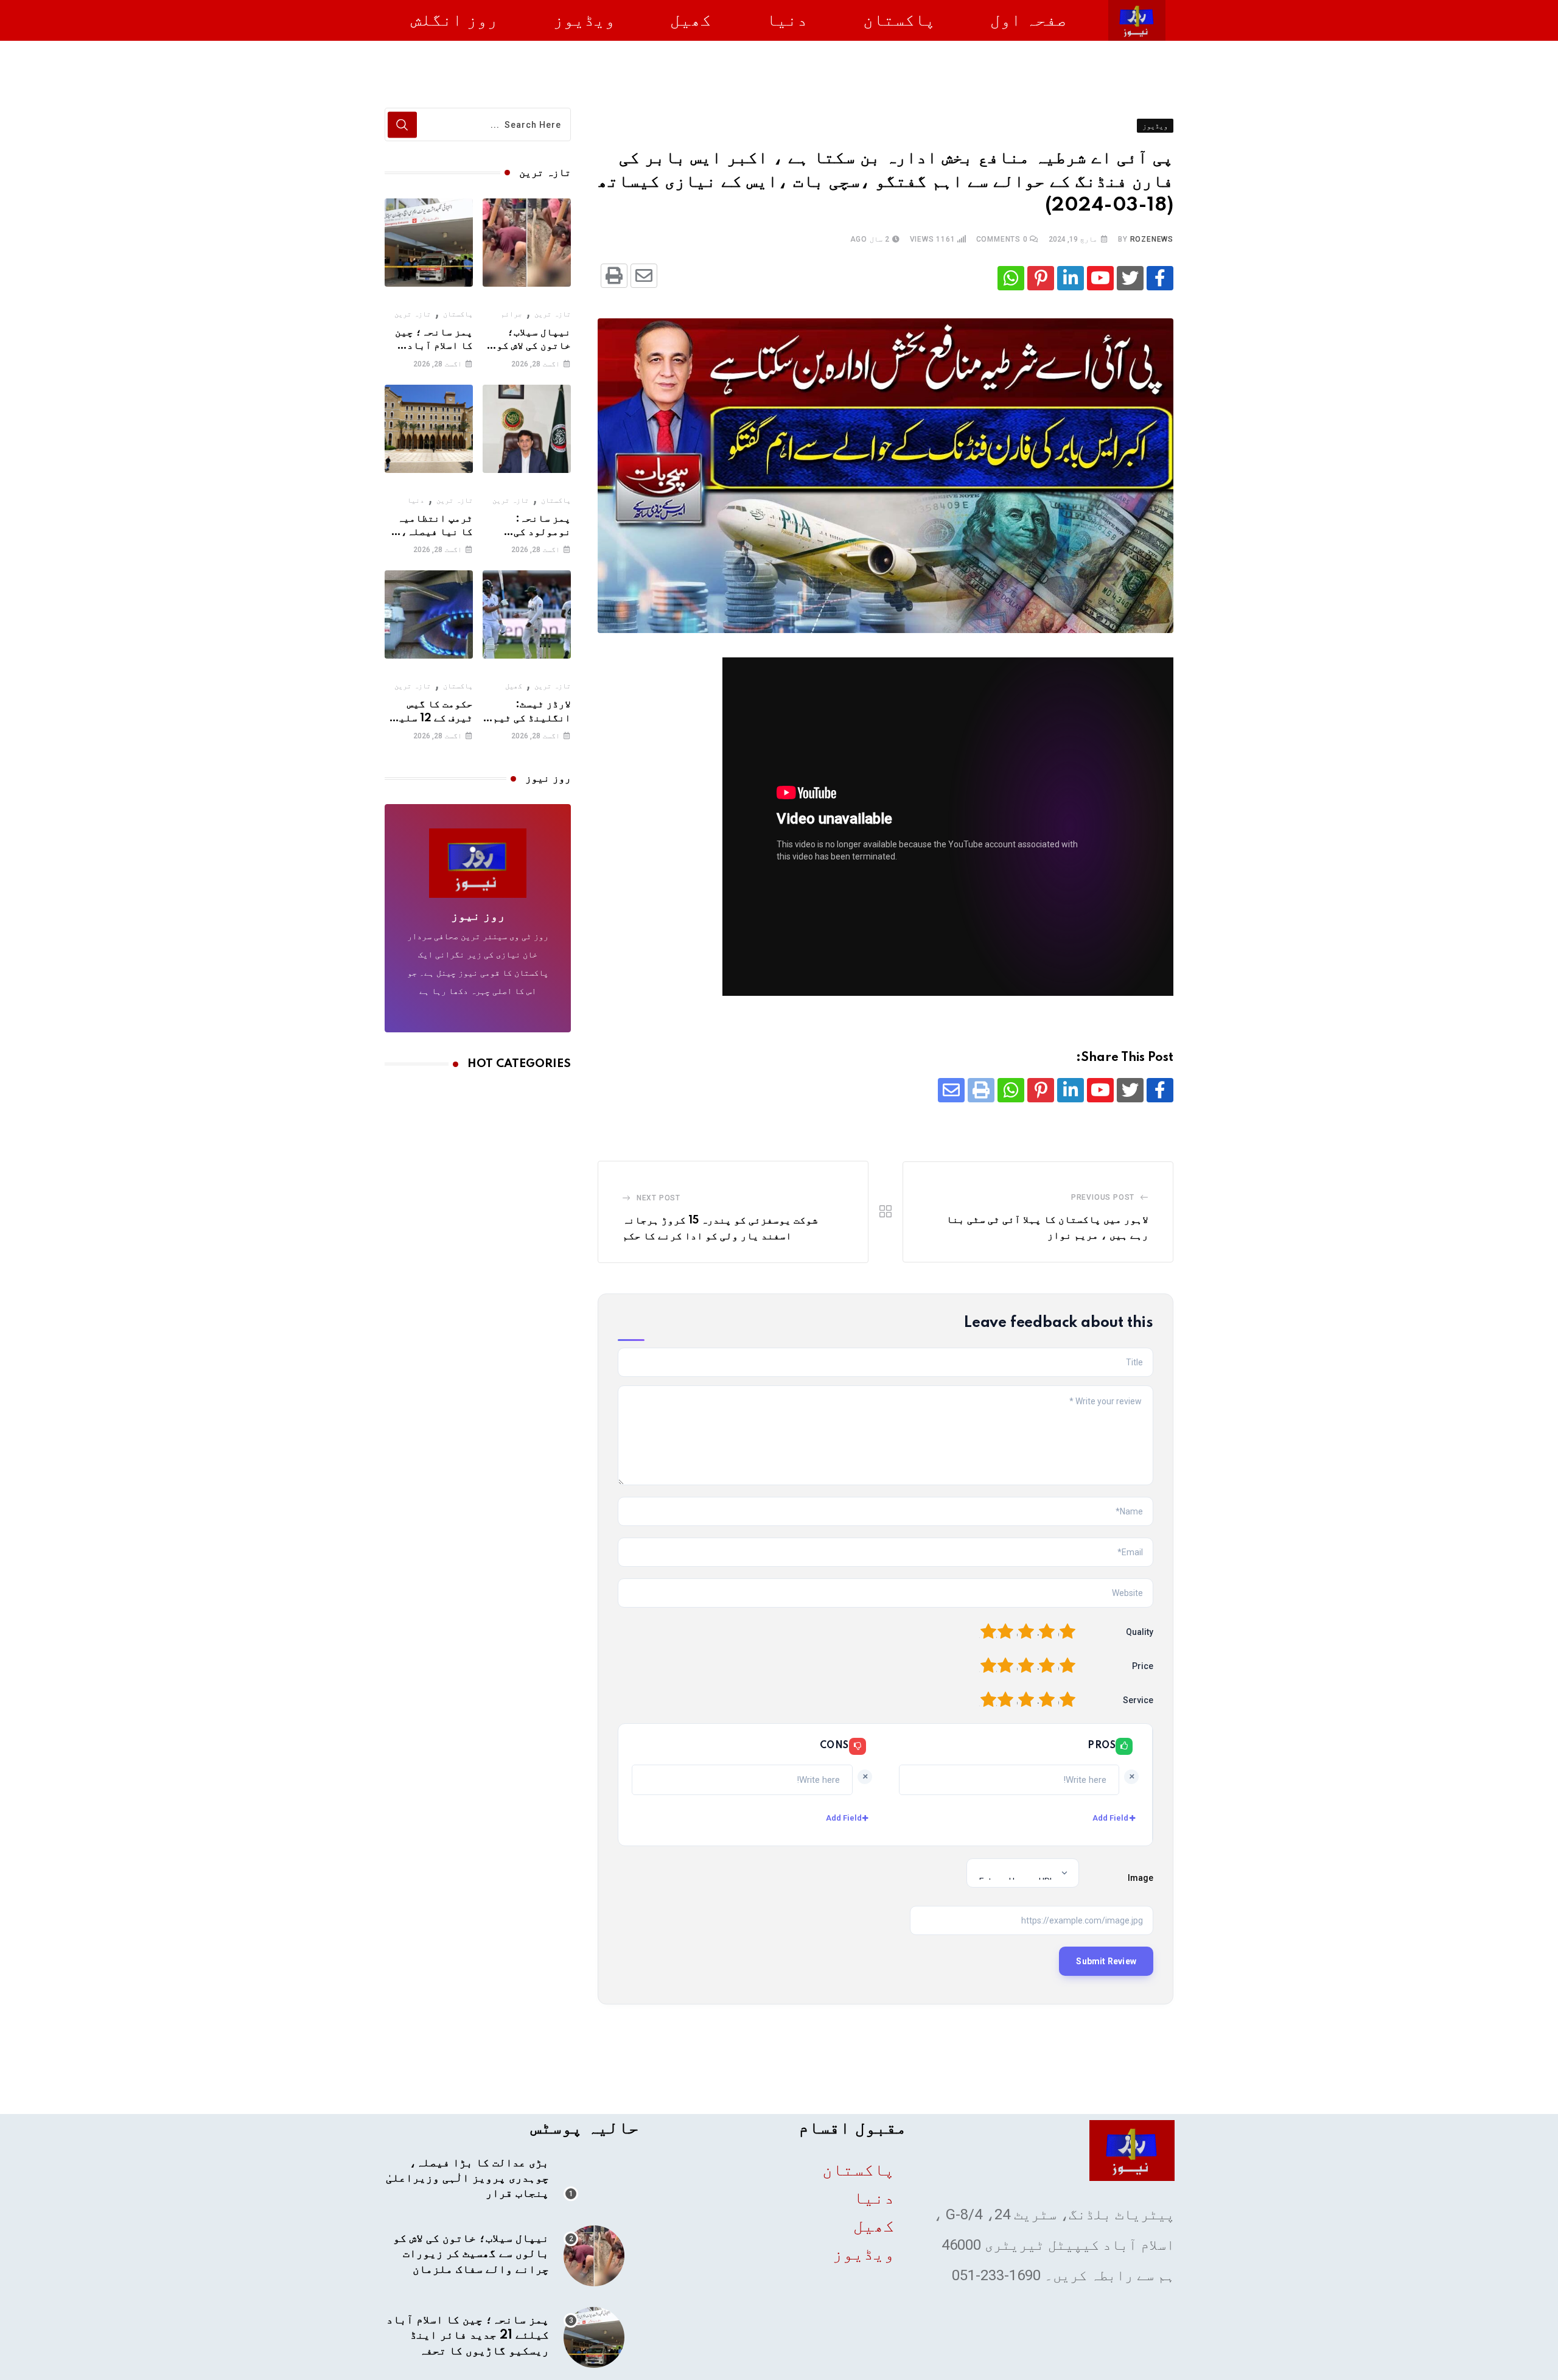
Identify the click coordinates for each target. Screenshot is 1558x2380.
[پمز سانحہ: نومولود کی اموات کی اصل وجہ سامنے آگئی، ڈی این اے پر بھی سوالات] (527, 429)
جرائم (512, 314)
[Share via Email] (644, 276)
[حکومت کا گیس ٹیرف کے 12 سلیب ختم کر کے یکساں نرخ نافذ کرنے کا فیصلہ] (429, 614)
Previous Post (1103, 1197)
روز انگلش (454, 20)
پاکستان (899, 20)
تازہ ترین (553, 314)
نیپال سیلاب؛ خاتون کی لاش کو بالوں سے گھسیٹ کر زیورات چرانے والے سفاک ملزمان (471, 2254)
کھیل (691, 20)
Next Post (658, 1198)
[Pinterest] (1041, 278)
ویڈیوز (584, 20)
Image (1141, 1878)
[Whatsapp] (1011, 278)
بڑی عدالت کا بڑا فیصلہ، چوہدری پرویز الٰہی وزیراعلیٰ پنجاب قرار (467, 2179)
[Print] (614, 276)
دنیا (787, 20)
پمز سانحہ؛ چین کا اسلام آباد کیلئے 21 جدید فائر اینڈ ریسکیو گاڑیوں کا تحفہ (468, 2336)
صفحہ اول (1029, 20)
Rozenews (1152, 239)
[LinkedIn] (1071, 278)
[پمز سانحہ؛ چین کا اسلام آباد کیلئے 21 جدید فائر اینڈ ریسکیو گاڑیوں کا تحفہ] (429, 243)
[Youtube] (1100, 278)
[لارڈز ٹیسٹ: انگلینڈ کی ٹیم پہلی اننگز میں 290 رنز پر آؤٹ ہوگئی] (527, 614)
